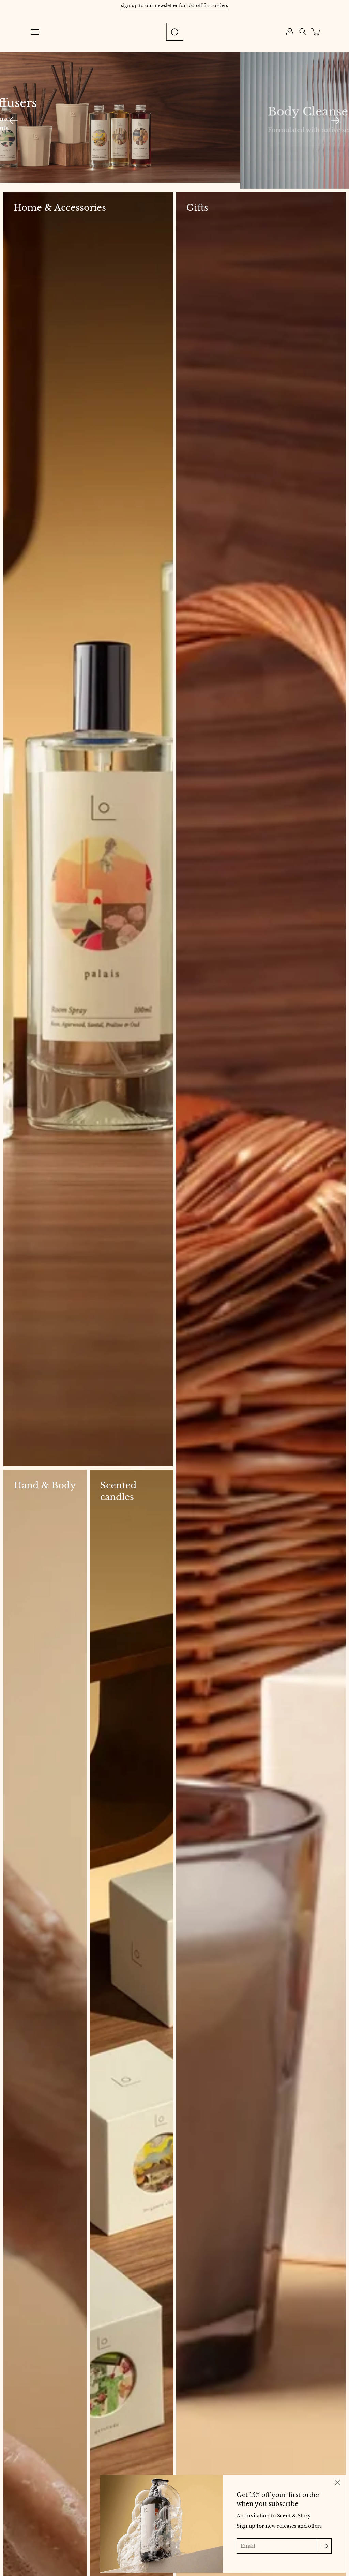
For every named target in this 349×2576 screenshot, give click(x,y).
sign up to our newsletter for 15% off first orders (174, 6)
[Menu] (35, 32)
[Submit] (324, 2546)
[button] (303, 32)
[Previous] (14, 120)
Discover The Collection (69, 147)
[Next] (335, 120)
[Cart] (316, 32)
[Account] (290, 32)
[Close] (337, 2483)
